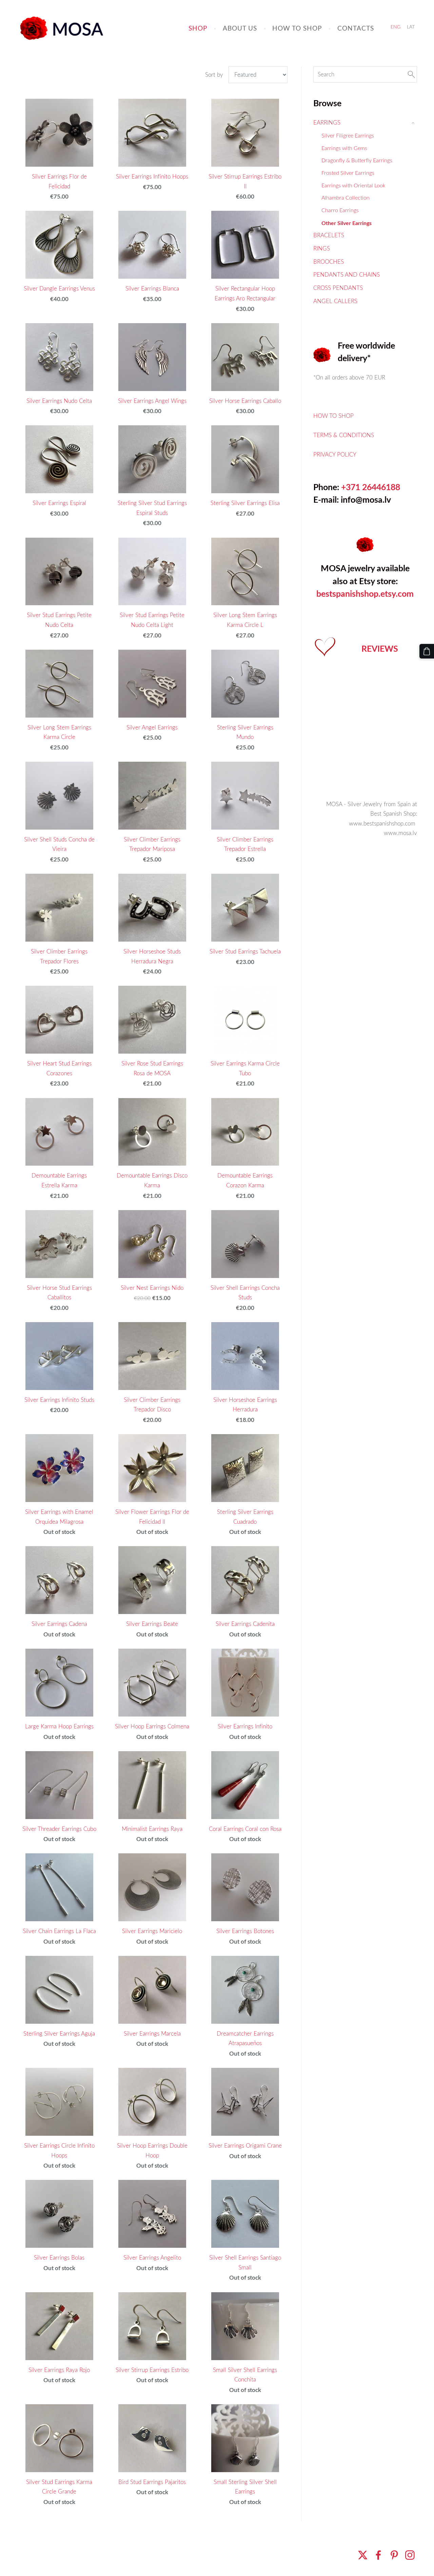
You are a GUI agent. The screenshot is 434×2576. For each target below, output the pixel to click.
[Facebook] (378, 2555)
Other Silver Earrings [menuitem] (347, 223)
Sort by (214, 75)
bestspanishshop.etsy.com (365, 594)
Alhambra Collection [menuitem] (346, 198)
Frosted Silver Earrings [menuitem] (348, 173)
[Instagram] (410, 2555)
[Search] (411, 75)
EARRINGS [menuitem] (327, 122)
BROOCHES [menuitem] (329, 262)
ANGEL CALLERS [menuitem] (335, 301)
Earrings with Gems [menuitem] (344, 148)
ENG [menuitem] (396, 27)
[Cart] (427, 651)
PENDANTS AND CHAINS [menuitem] (347, 274)
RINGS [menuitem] (322, 248)
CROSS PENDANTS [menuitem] (338, 288)
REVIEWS (380, 648)
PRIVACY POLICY (335, 454)
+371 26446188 (371, 487)
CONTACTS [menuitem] (356, 28)
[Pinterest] (394, 2555)
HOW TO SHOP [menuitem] (297, 28)
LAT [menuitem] (411, 27)
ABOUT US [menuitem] (240, 28)
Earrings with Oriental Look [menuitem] (353, 185)
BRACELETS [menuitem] (329, 235)
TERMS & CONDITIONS (344, 435)
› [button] (414, 123)
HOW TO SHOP (333, 416)
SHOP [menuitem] (198, 28)
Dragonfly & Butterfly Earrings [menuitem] (357, 160)
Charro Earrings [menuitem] (340, 210)
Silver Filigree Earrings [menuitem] (348, 135)
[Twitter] (363, 2555)
